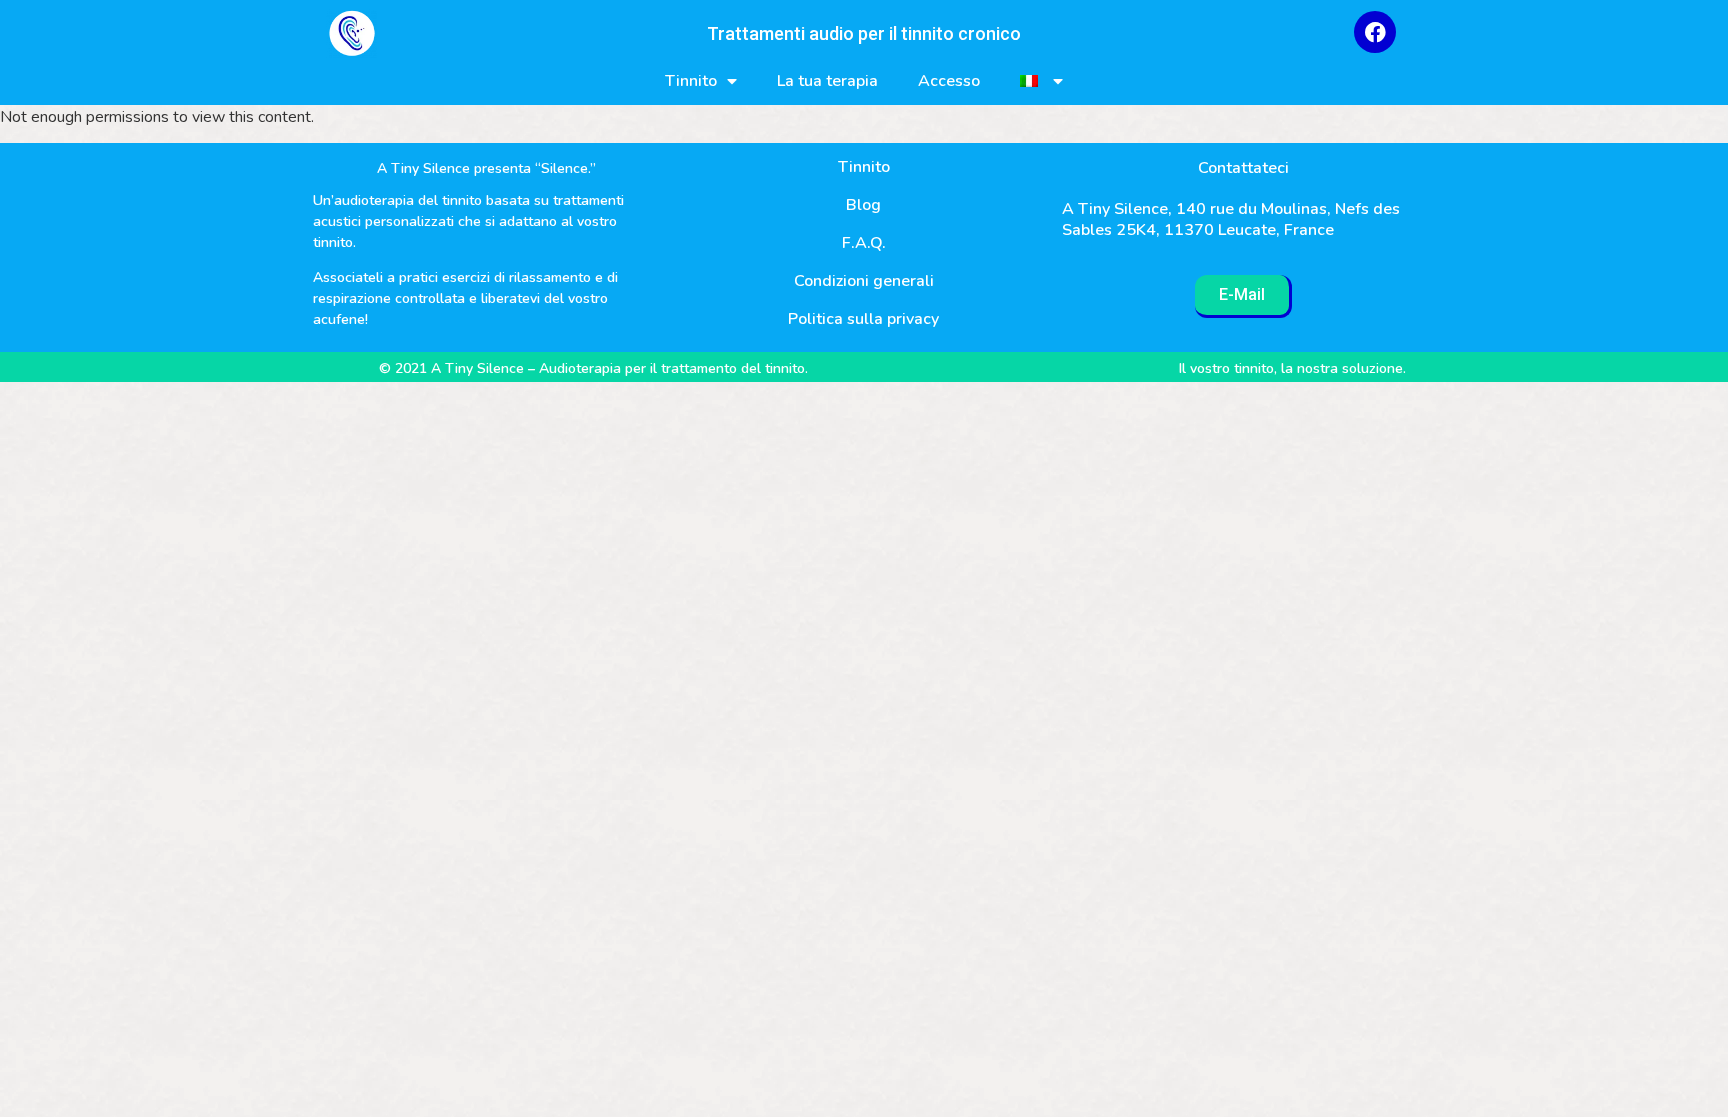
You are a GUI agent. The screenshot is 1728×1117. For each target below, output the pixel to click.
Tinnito (691, 81)
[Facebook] (1375, 32)
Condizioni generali (864, 281)
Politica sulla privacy (863, 319)
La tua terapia (827, 81)
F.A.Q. (864, 243)
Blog (863, 205)
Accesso (949, 81)
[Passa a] (1041, 81)
